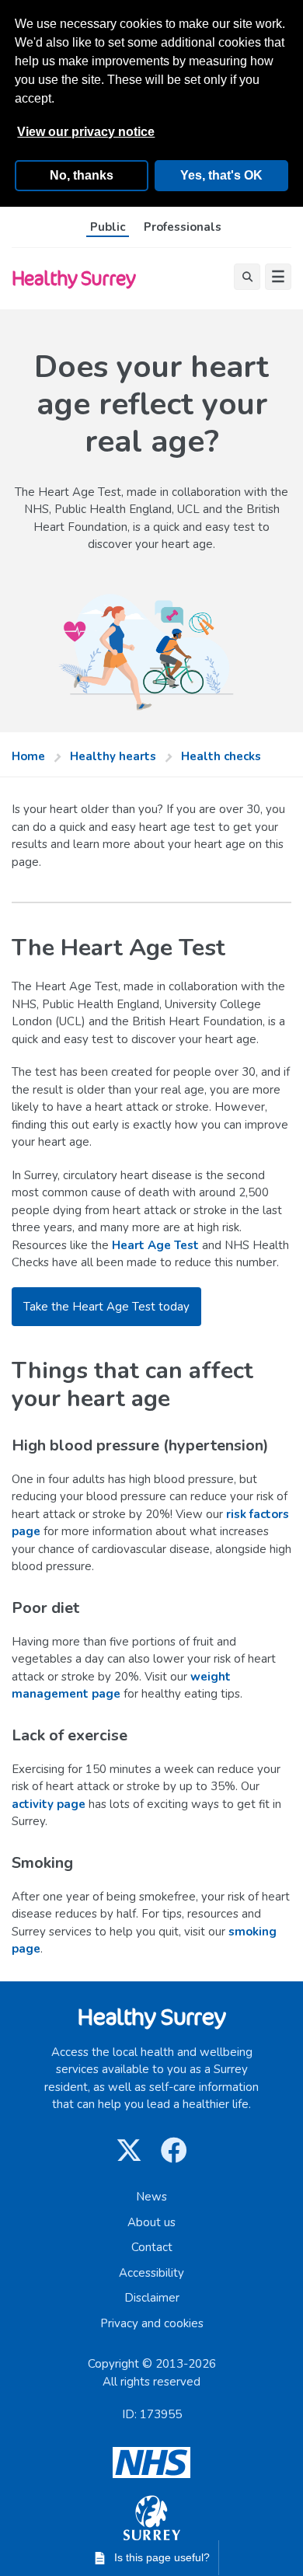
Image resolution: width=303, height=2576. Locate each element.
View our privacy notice (86, 132)
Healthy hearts (113, 756)
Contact (152, 2247)
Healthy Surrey (73, 278)
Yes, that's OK (221, 175)
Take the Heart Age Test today (106, 1307)
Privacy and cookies (152, 2323)
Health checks (221, 756)
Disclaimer (152, 2298)
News (151, 2197)
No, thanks (82, 175)
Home (28, 756)
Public (108, 227)
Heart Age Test (155, 1245)
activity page (49, 1804)
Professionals (183, 227)
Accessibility (151, 2273)
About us (151, 2222)
